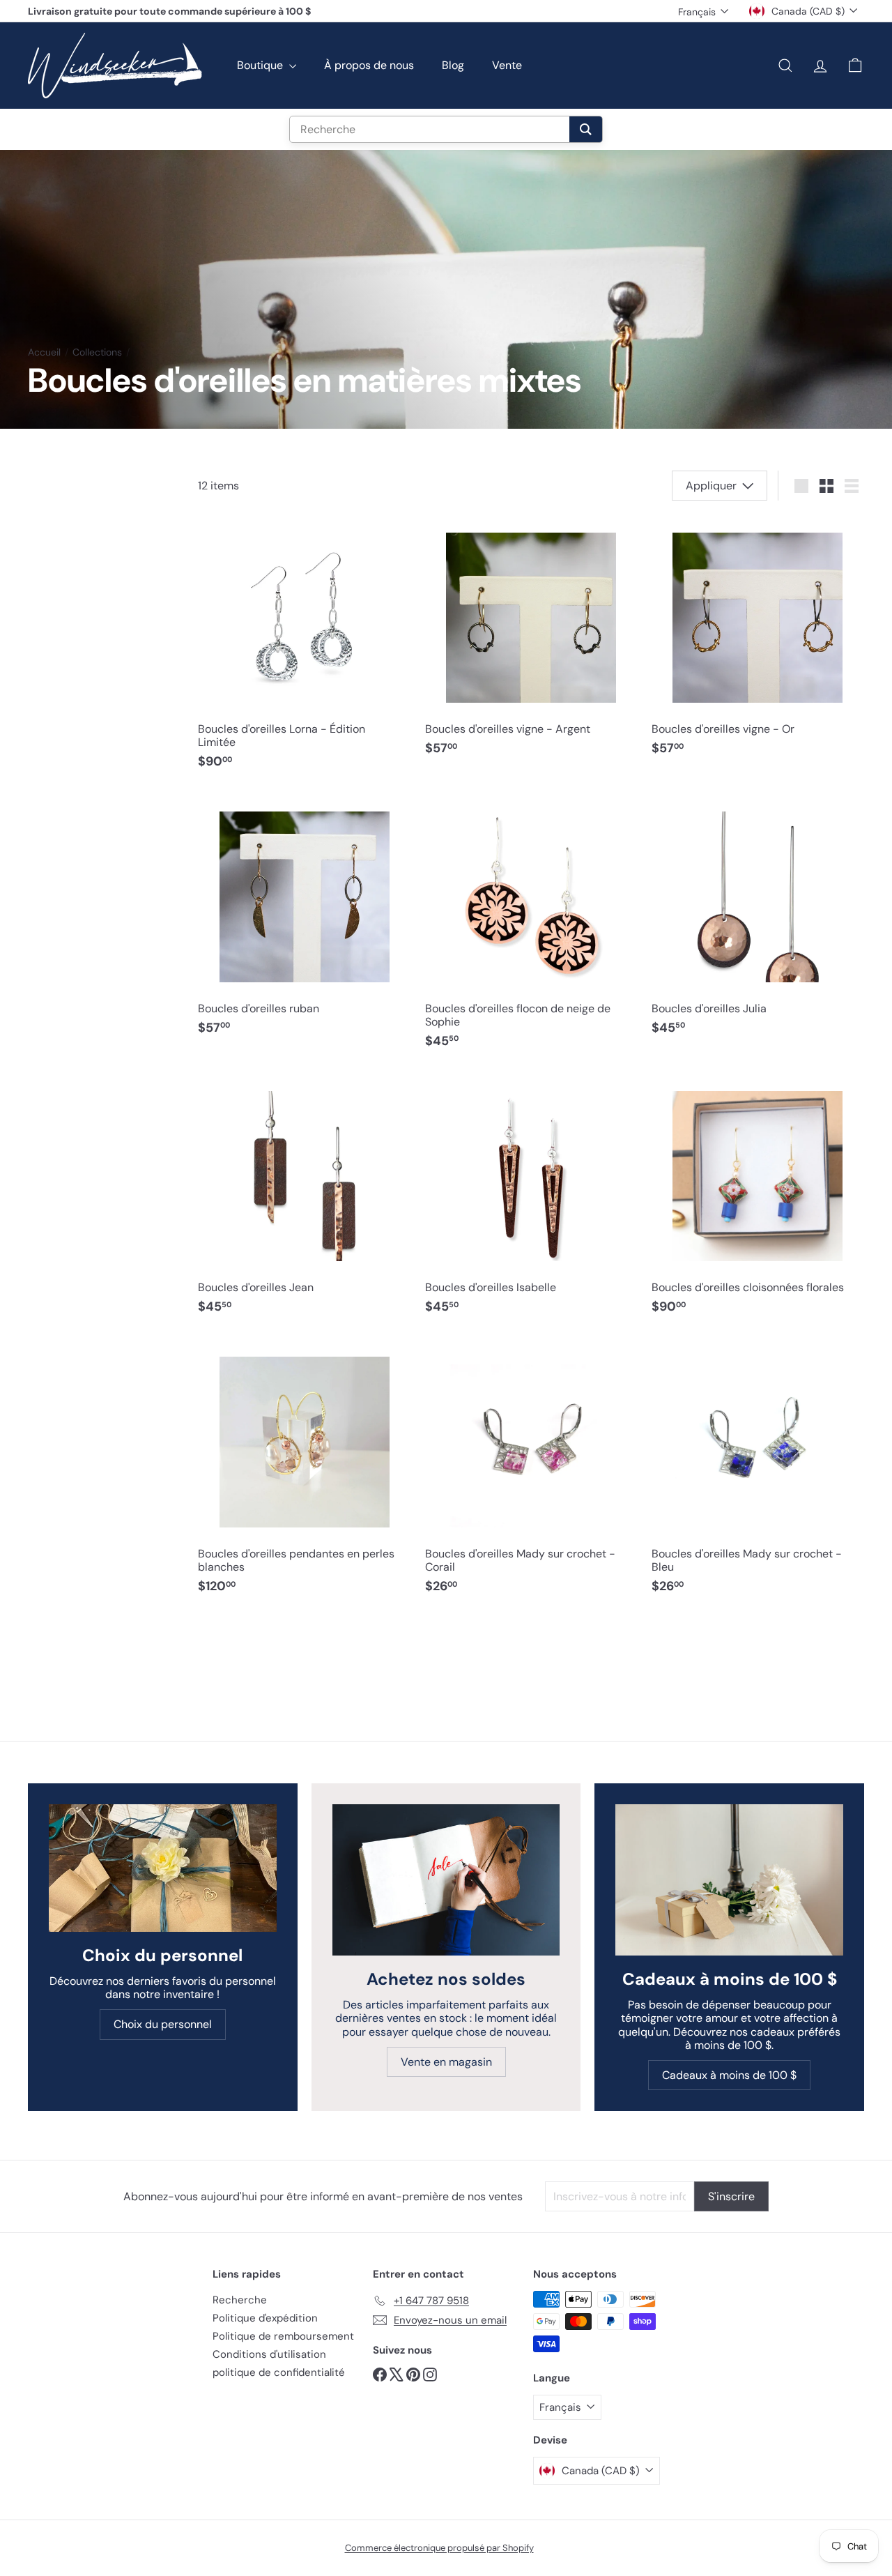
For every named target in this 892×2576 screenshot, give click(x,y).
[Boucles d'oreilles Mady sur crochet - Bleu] (758, 1472)
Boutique (261, 65)
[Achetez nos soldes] (446, 1880)
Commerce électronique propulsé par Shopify (439, 2548)
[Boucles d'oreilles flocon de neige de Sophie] (531, 927)
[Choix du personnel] (163, 1868)
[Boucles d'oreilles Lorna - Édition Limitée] (304, 647)
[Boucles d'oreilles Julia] (758, 920)
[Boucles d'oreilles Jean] (304, 1199)
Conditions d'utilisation (269, 2354)
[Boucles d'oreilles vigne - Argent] (531, 640)
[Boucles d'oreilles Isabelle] (531, 1199)
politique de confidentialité (279, 2372)
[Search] (586, 129)
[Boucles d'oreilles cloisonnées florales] (758, 1199)
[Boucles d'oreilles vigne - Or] (758, 640)
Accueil (44, 352)
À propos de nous (369, 65)
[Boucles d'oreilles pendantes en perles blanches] (304, 1472)
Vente (507, 65)
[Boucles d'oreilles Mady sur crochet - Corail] (531, 1472)
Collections (97, 352)
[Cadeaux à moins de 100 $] (729, 1880)
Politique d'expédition (265, 2318)
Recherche (240, 2300)
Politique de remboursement (283, 2336)
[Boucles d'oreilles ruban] (304, 920)
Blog (453, 65)
